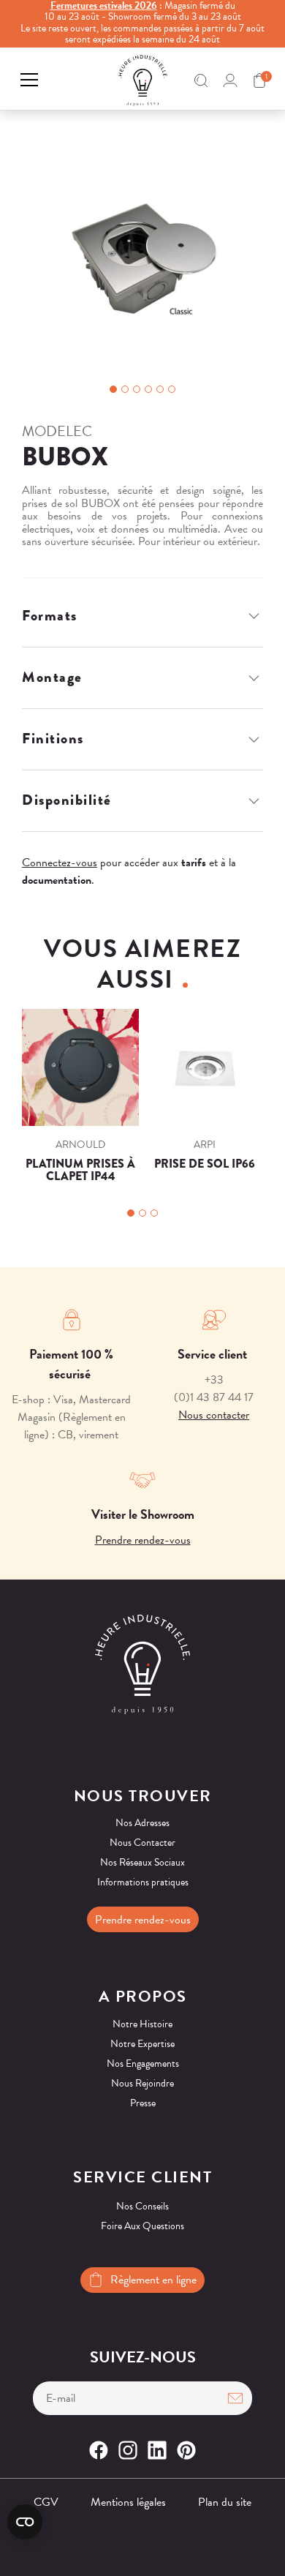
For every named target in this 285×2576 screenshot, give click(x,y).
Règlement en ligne (153, 2280)
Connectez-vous (60, 863)
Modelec (57, 431)
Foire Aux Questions (142, 2226)
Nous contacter (214, 1415)
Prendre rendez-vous (143, 1540)
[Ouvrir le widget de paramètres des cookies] (25, 2522)
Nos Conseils (142, 2206)
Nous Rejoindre (142, 2083)
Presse (143, 2103)
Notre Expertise (142, 2044)
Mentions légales (128, 2502)
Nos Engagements (143, 2064)
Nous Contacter (142, 1843)
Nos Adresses (142, 1823)
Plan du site (225, 2502)
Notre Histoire (142, 2024)
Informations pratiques (143, 1882)
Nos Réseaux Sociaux (142, 1862)
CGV (46, 2502)
